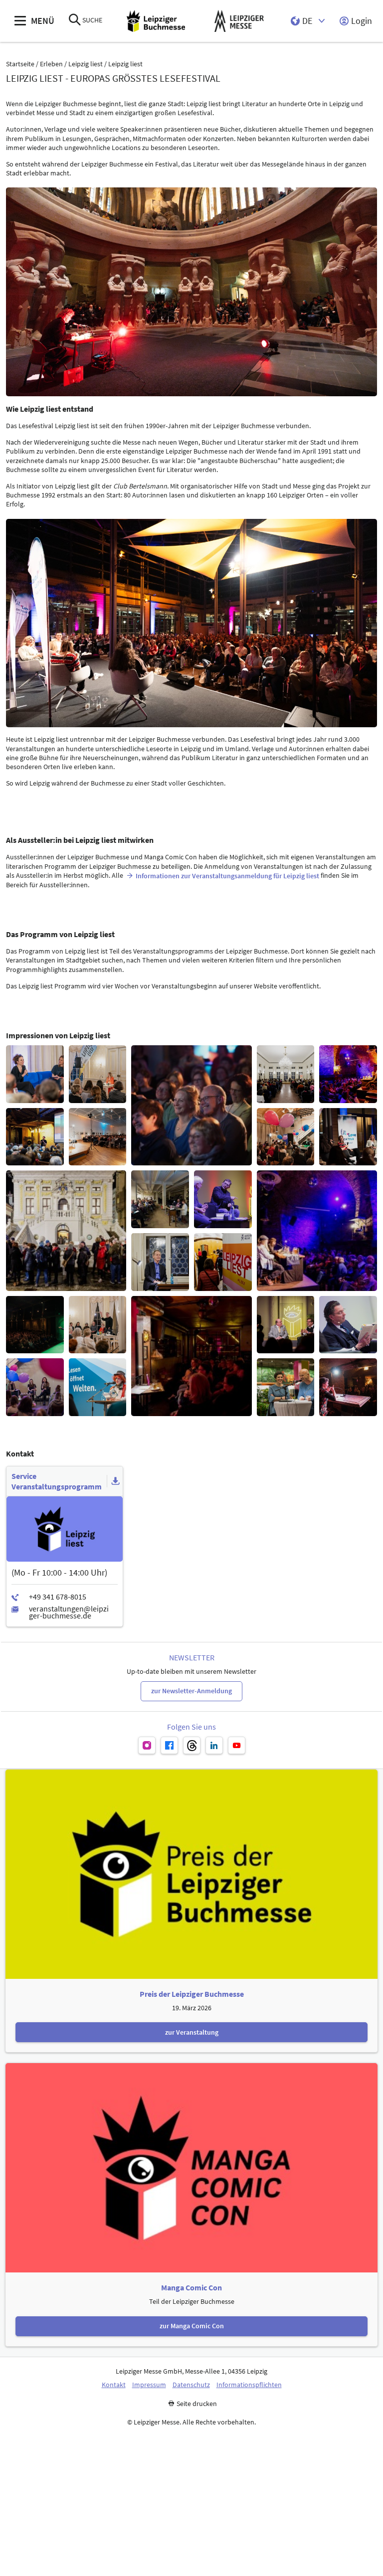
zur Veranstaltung (192, 2032)
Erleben (51, 64)
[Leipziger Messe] (239, 21)
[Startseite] (156, 21)
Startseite (20, 64)
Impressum (149, 2385)
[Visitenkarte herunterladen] (116, 1481)
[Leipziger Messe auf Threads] (192, 1745)
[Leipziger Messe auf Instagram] (147, 1745)
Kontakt (114, 2385)
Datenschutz (191, 2385)
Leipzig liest (86, 64)
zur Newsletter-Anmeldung (191, 1691)
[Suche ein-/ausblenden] (75, 21)
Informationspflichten (249, 2385)
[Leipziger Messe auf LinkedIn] (214, 1745)
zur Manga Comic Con (192, 2326)
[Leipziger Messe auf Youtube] (237, 1745)
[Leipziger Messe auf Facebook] (169, 1745)
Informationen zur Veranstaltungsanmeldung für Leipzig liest (227, 876)
